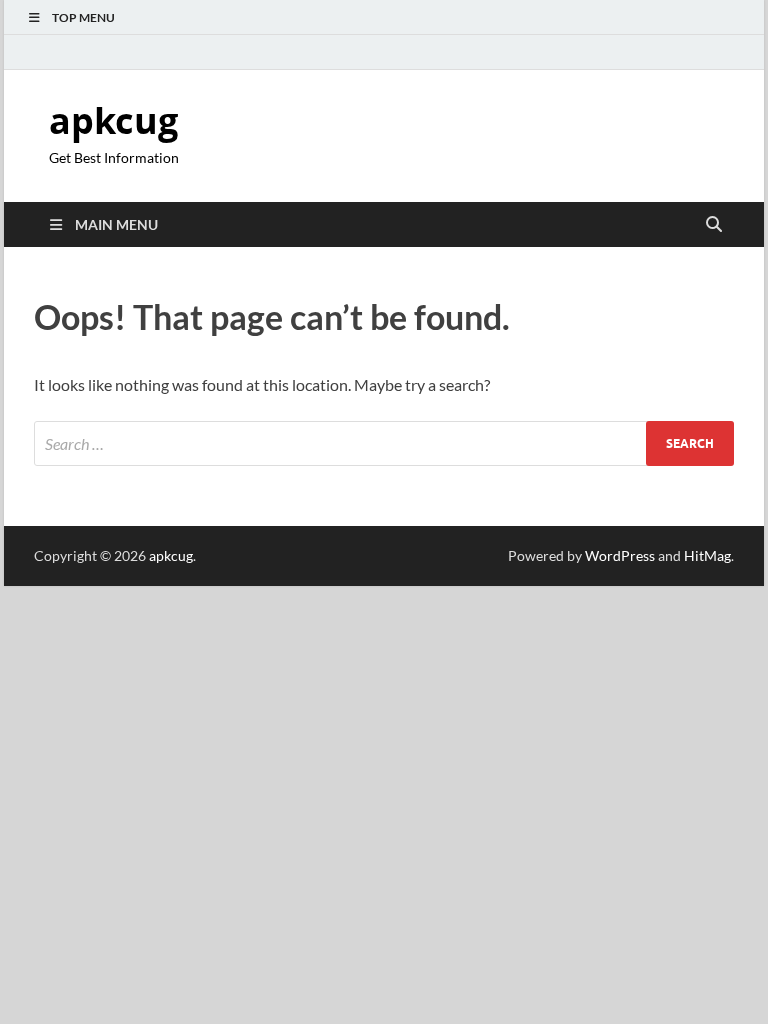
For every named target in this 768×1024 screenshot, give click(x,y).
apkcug (113, 120)
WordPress (620, 555)
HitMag (707, 555)
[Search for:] (384, 443)
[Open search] (714, 225)
